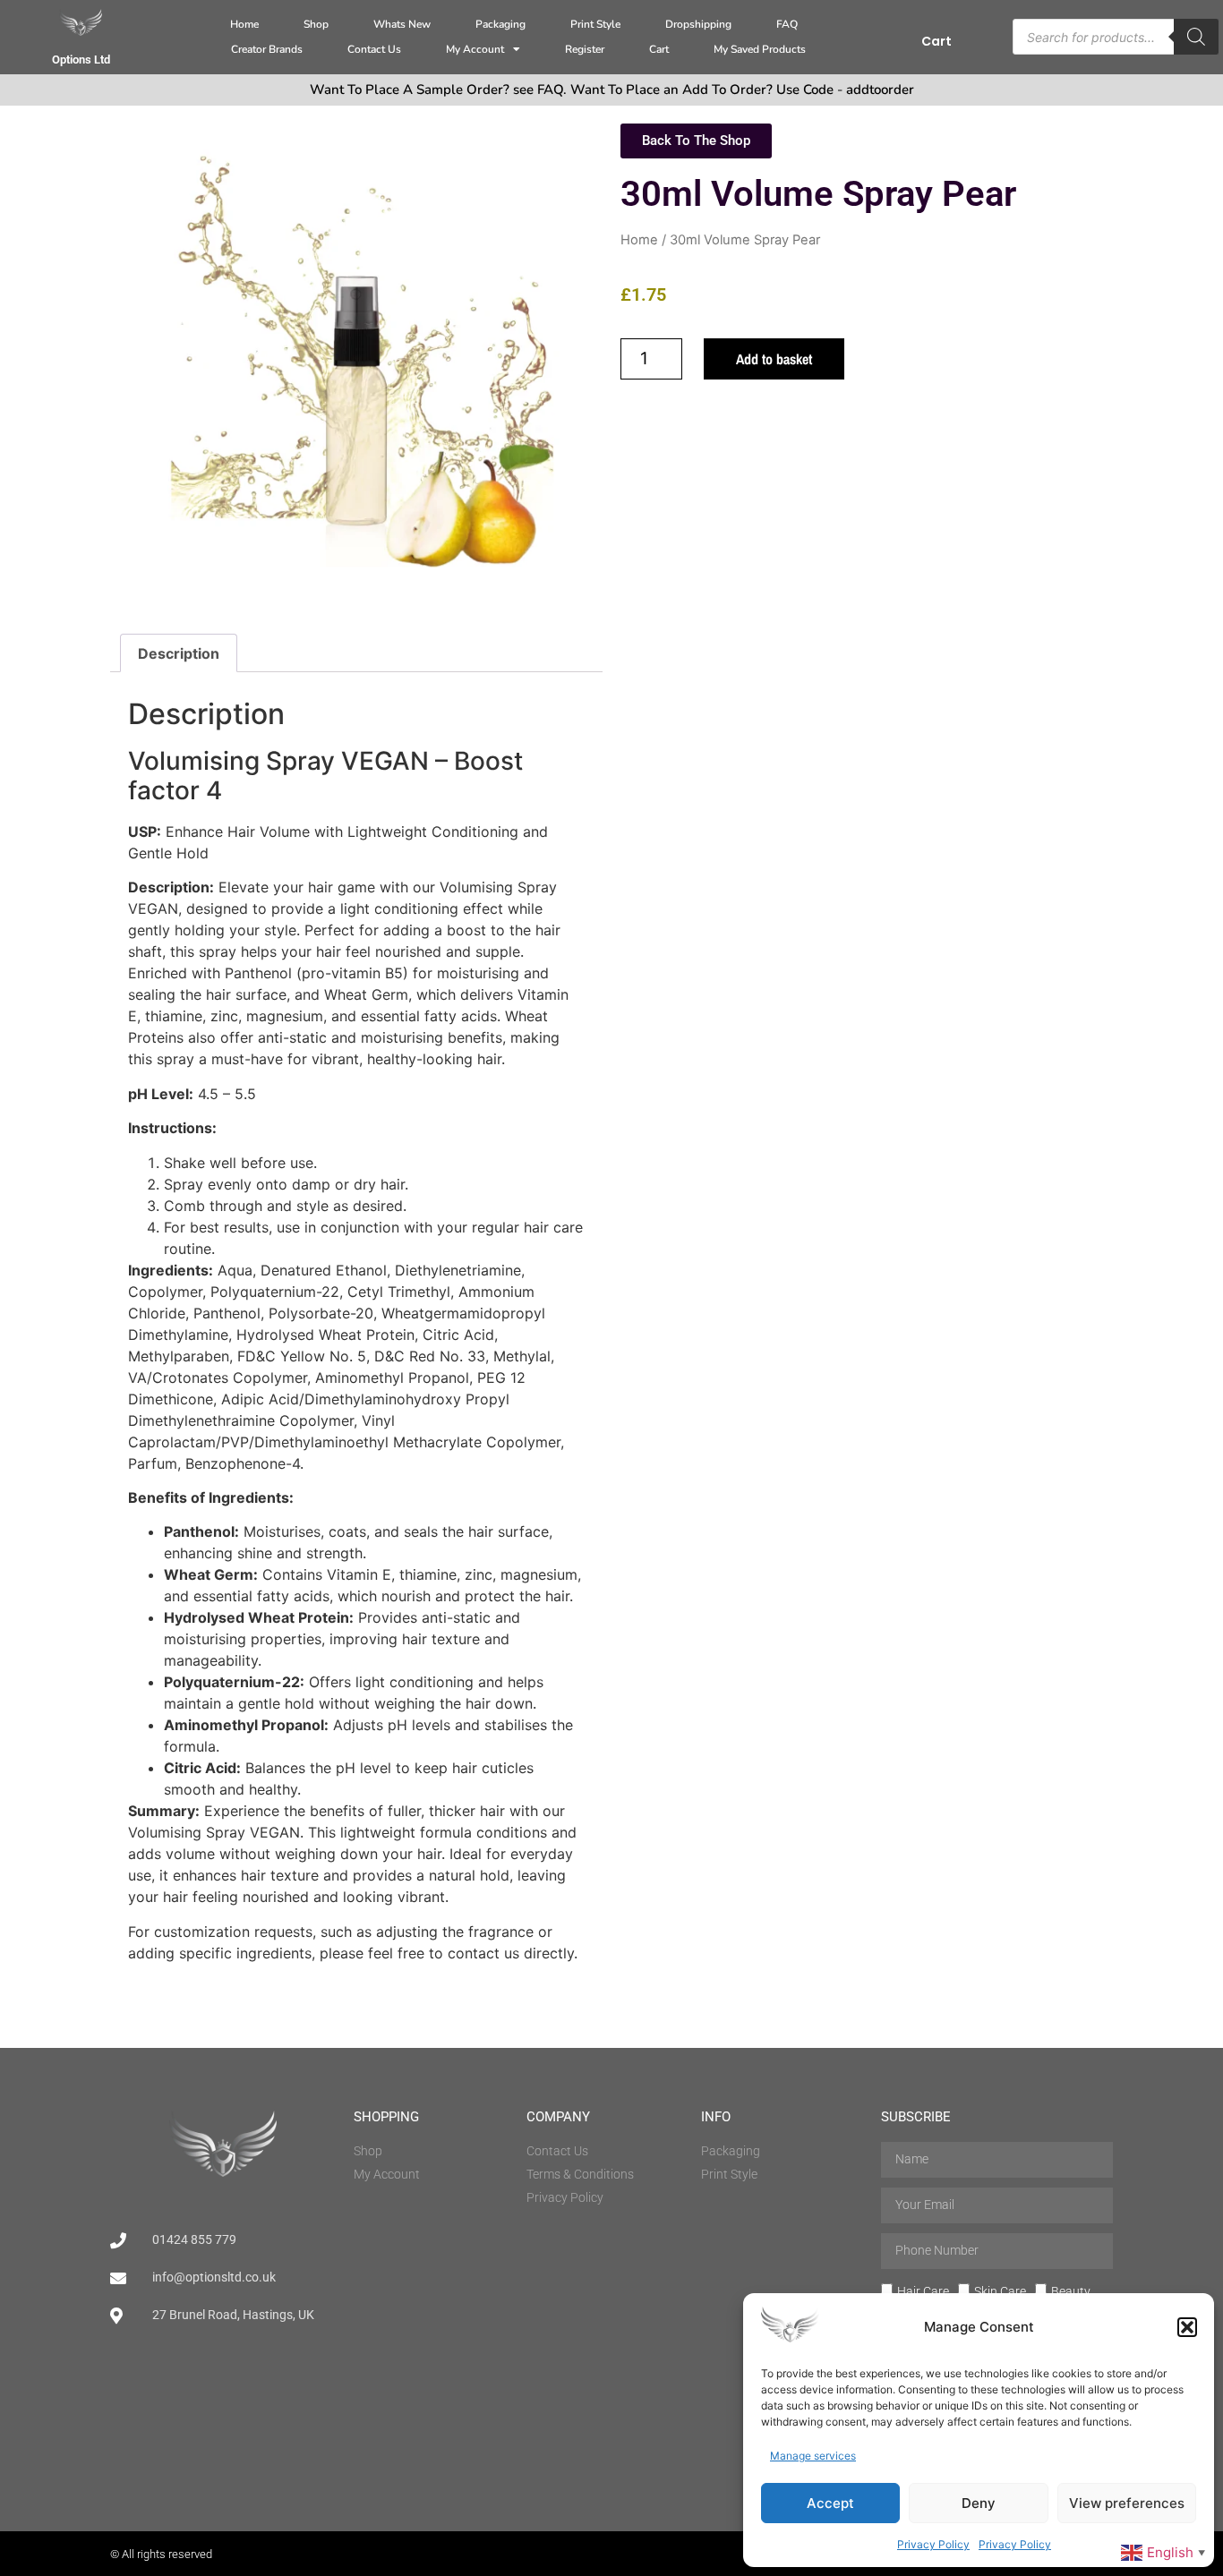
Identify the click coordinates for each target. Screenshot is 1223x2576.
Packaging (500, 24)
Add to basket (774, 359)
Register (585, 49)
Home (244, 24)
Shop (316, 24)
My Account (475, 49)
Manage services (813, 2456)
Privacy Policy (933, 2544)
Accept (830, 2503)
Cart (659, 49)
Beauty (1071, 2291)
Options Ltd (81, 60)
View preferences (1127, 2503)
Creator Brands (267, 49)
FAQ (787, 24)
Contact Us (374, 49)
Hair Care (923, 2291)
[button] (1187, 2327)
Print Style (595, 24)
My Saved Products (760, 49)
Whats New (402, 24)
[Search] (1196, 37)
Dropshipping (698, 24)
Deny (979, 2503)
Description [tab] (179, 653)
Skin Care (1000, 2291)
